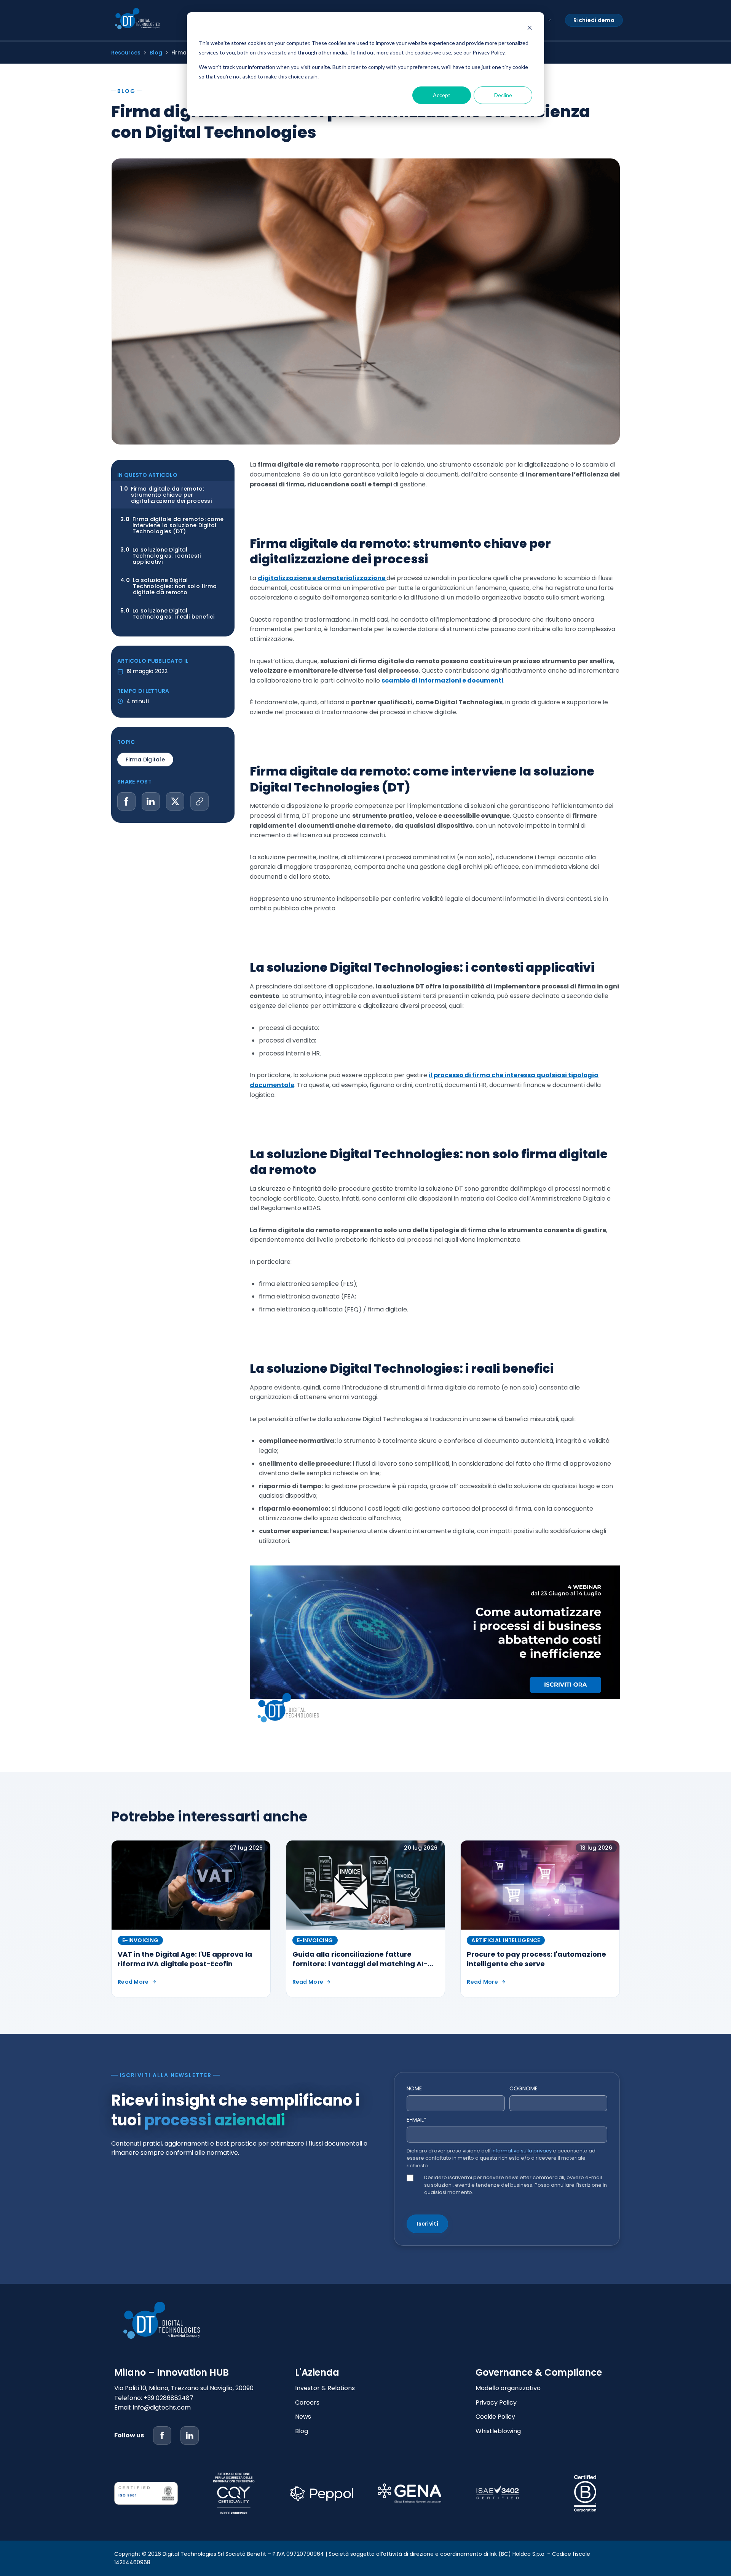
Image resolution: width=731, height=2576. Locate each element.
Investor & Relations (325, 2388)
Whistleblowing (498, 2431)
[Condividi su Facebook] (126, 801)
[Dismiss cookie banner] (530, 29)
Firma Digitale (145, 760)
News (303, 2417)
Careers (307, 2403)
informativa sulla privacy (522, 2151)
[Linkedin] (190, 2435)
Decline (503, 95)
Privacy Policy (496, 2403)
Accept (442, 95)
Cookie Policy (495, 2417)
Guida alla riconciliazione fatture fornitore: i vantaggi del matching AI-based (360, 1964)
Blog (156, 53)
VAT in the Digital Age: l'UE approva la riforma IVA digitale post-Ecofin (185, 1959)
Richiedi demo (594, 20)
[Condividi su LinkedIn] (151, 801)
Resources (126, 53)
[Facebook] (162, 2435)
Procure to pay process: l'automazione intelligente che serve (536, 1959)
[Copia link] (200, 801)
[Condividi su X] (175, 801)
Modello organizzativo (508, 2388)
